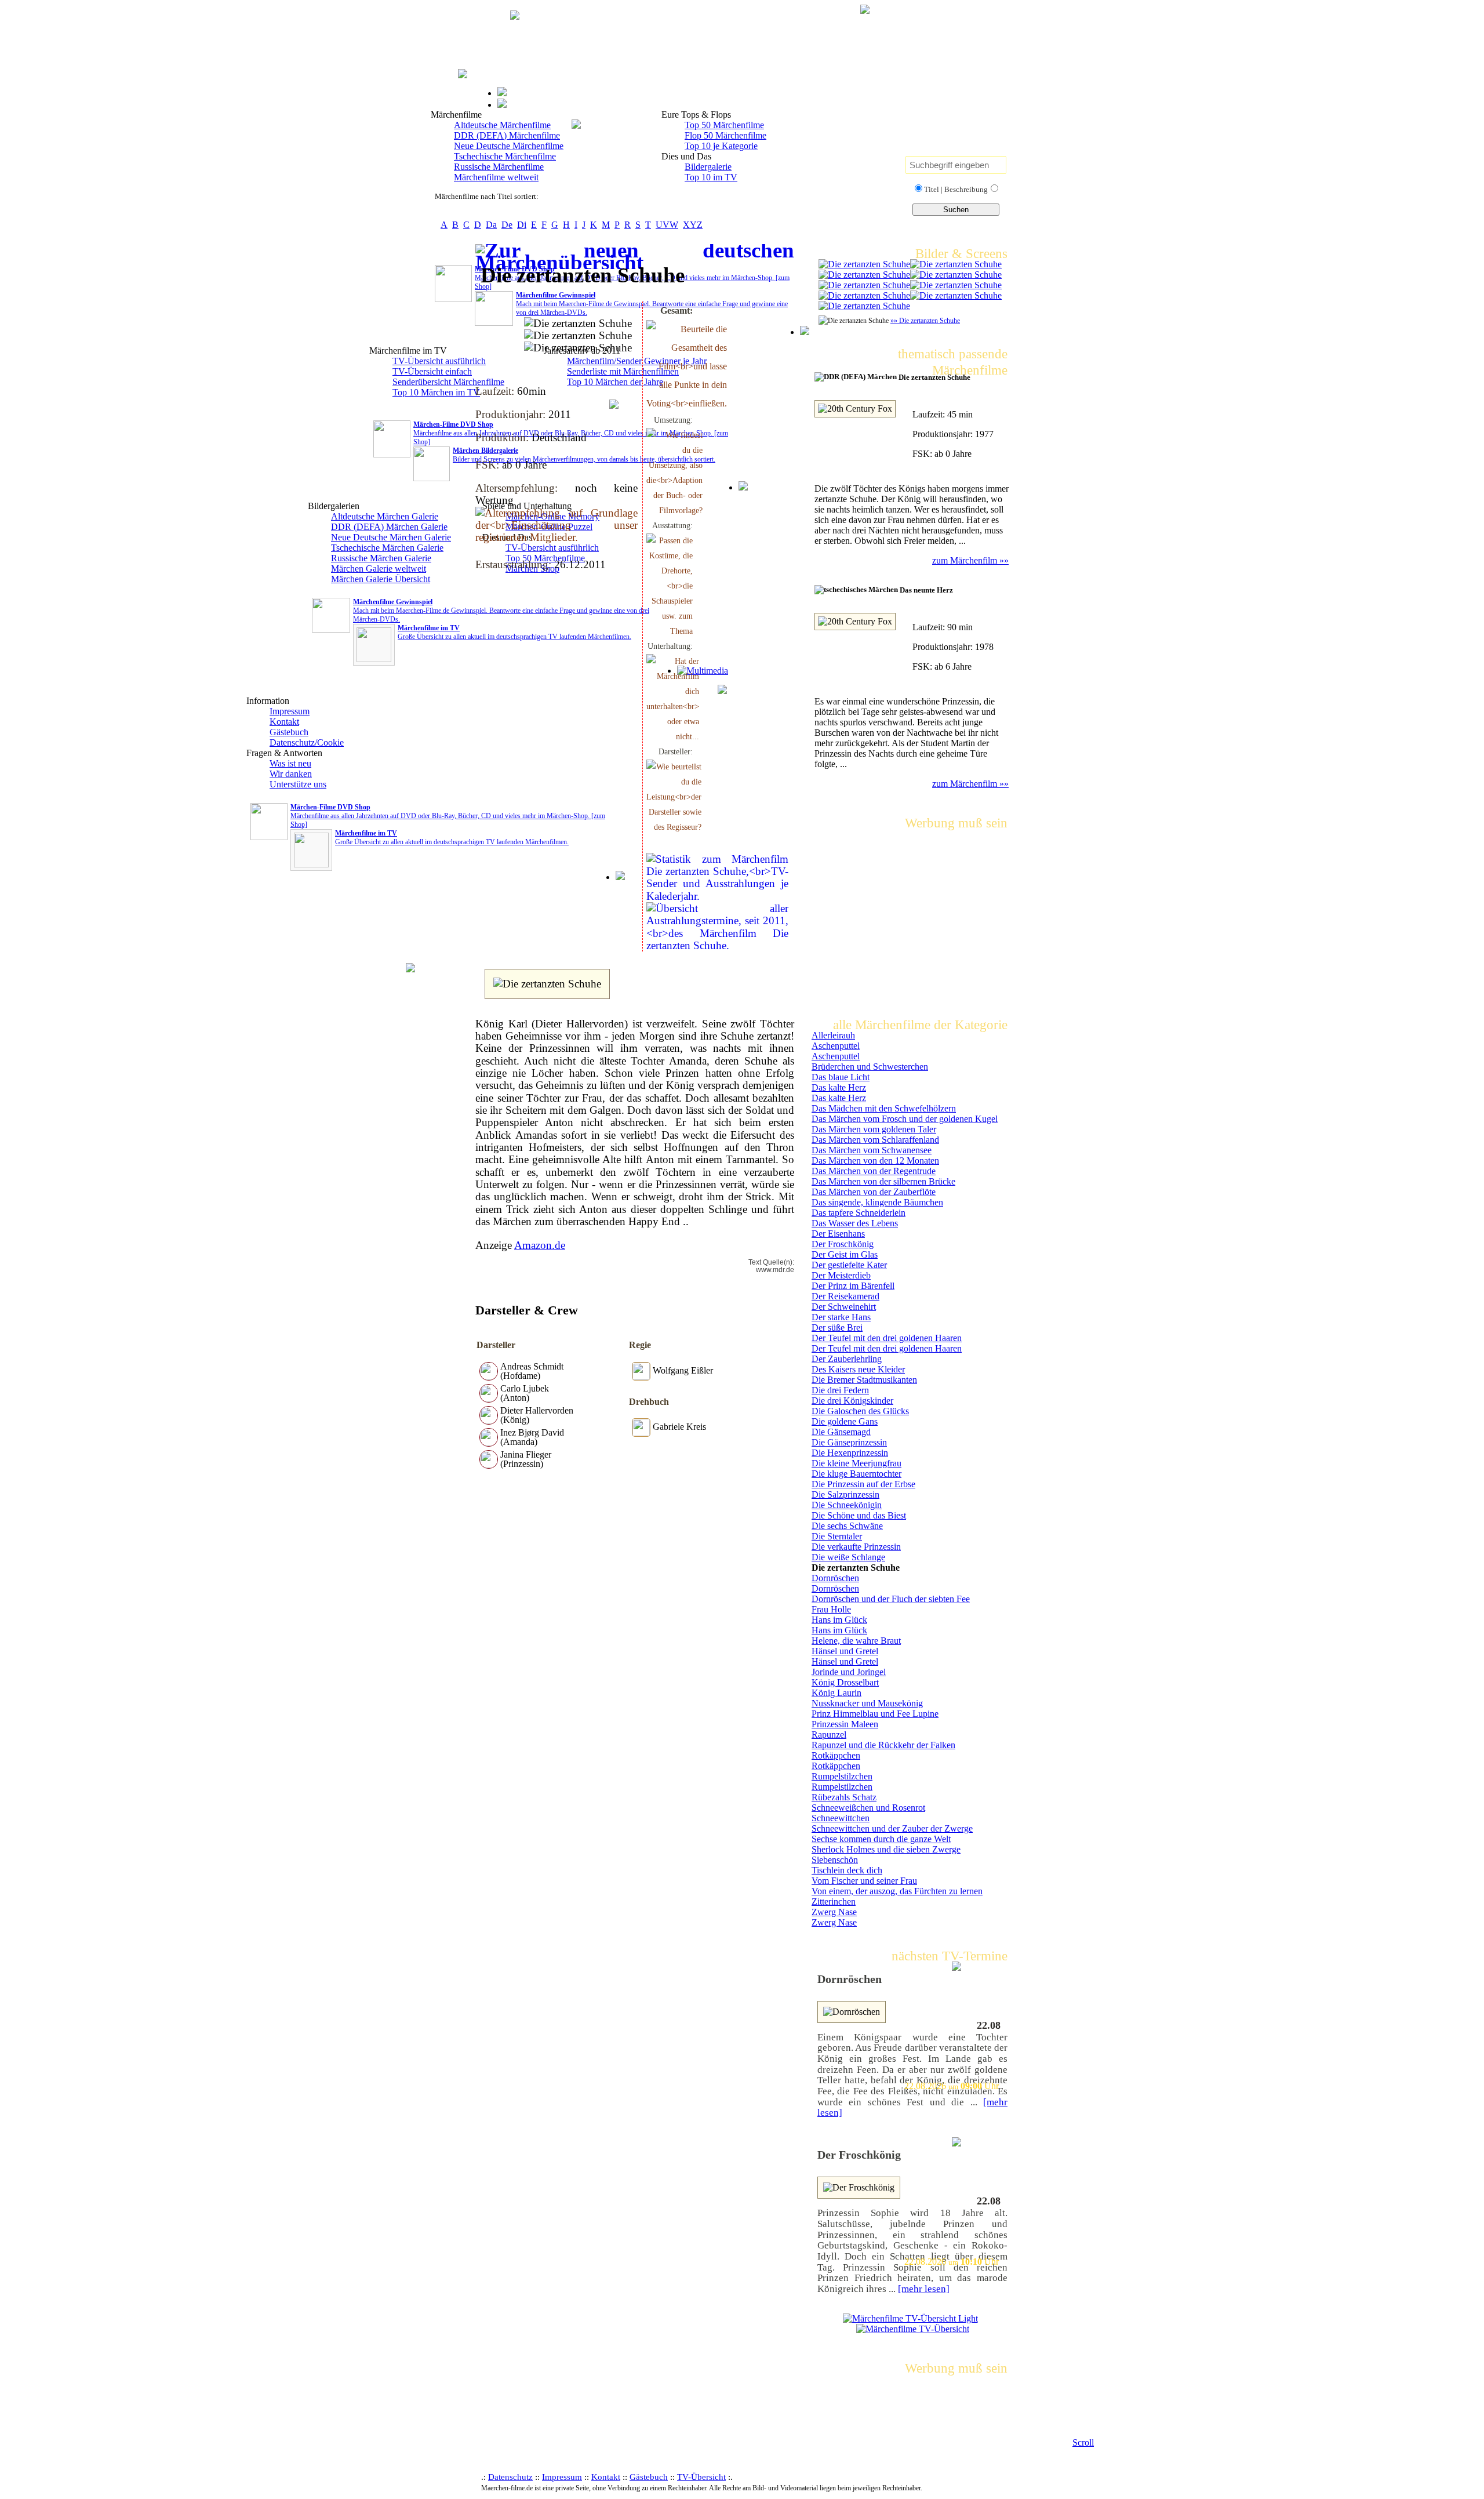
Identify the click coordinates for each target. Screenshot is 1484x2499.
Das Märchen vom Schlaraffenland (875, 1140)
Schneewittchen (841, 1818)
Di (522, 225)
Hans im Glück (839, 1620)
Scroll (1083, 2442)
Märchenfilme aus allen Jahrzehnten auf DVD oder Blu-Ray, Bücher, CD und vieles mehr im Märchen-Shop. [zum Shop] (448, 816)
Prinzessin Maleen (845, 1724)
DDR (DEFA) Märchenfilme (507, 135)
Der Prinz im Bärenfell (853, 1286)
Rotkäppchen (836, 1755)
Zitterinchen (834, 1902)
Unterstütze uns (298, 784)
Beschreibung (966, 189)
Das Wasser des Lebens (855, 1223)
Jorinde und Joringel (849, 1672)
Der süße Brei (837, 1327)
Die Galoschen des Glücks (860, 1411)
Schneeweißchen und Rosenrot (868, 1808)
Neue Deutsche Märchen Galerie (391, 537)
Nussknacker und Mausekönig (867, 1703)
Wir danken (291, 774)
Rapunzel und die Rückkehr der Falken (883, 1745)
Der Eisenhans (838, 1234)
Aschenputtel (836, 1046)
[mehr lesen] (924, 2289)
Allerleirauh (833, 1035)
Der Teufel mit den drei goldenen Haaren (887, 1338)
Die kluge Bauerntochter (856, 1474)
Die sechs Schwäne (847, 1526)
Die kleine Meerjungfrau (856, 1463)
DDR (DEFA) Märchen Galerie (389, 527)
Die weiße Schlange (848, 1557)
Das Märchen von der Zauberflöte (874, 1192)
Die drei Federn (840, 1390)
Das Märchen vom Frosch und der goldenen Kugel (905, 1119)
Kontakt (284, 722)
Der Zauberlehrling (847, 1359)
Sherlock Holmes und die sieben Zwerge (886, 1849)
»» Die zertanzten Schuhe (925, 321)
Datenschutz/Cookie (307, 742)
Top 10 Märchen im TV (436, 392)
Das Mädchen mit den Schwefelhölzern (884, 1108)
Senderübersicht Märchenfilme (448, 382)
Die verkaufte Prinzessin (856, 1547)
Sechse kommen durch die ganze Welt (881, 1839)
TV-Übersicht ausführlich (439, 361)
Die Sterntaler (837, 1536)
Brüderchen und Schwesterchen (870, 1067)
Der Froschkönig (843, 1244)
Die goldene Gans (845, 1421)
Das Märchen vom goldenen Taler (874, 1129)
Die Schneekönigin (847, 1505)
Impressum (290, 711)
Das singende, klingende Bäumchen (877, 1202)
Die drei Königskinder (852, 1401)
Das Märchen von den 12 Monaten (875, 1160)
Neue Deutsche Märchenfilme (509, 146)
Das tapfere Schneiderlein (859, 1213)
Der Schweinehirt (844, 1307)
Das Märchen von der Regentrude (874, 1171)
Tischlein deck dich (847, 1870)
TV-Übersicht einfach (432, 371)
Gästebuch (289, 732)
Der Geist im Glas (845, 1254)
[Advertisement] (686, 182)
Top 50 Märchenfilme (724, 125)
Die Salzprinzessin (845, 1494)
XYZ (693, 225)
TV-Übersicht (701, 2477)
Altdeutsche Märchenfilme (502, 125)
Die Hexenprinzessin (850, 1453)
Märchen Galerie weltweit (379, 569)
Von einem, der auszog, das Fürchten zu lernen (897, 1891)
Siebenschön (835, 1860)
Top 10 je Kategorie (721, 146)
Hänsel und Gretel (845, 1651)
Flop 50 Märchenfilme (725, 135)
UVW (667, 225)
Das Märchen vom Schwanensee (872, 1150)
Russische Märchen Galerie (381, 558)
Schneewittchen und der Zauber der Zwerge (892, 1828)
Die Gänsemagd (841, 1432)
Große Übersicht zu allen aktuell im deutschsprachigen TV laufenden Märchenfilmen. (452, 838)
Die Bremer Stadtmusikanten (864, 1380)
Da (491, 225)
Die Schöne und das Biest (859, 1515)
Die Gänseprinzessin (849, 1442)
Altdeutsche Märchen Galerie (385, 516)
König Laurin (836, 1693)
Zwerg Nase (834, 1912)
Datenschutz (510, 2477)
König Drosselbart (845, 1682)
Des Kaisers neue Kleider (858, 1369)
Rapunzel (829, 1735)
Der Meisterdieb (841, 1275)
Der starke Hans (841, 1317)
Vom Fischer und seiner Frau (864, 1881)
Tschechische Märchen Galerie (387, 548)
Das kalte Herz (839, 1087)
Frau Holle (831, 1609)
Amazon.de (540, 1245)
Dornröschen (835, 1578)
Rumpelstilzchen (842, 1776)
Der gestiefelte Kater (849, 1265)
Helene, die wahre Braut (856, 1641)
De (507, 225)
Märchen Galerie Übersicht (381, 579)
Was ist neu (290, 763)
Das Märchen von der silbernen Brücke (883, 1181)
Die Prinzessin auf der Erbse (863, 1484)
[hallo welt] (864, 264)
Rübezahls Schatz (844, 1797)
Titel (932, 189)
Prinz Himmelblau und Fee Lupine (875, 1714)
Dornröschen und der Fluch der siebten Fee (891, 1599)
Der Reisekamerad (845, 1296)
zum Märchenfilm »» (970, 560)
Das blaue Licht (841, 1077)
